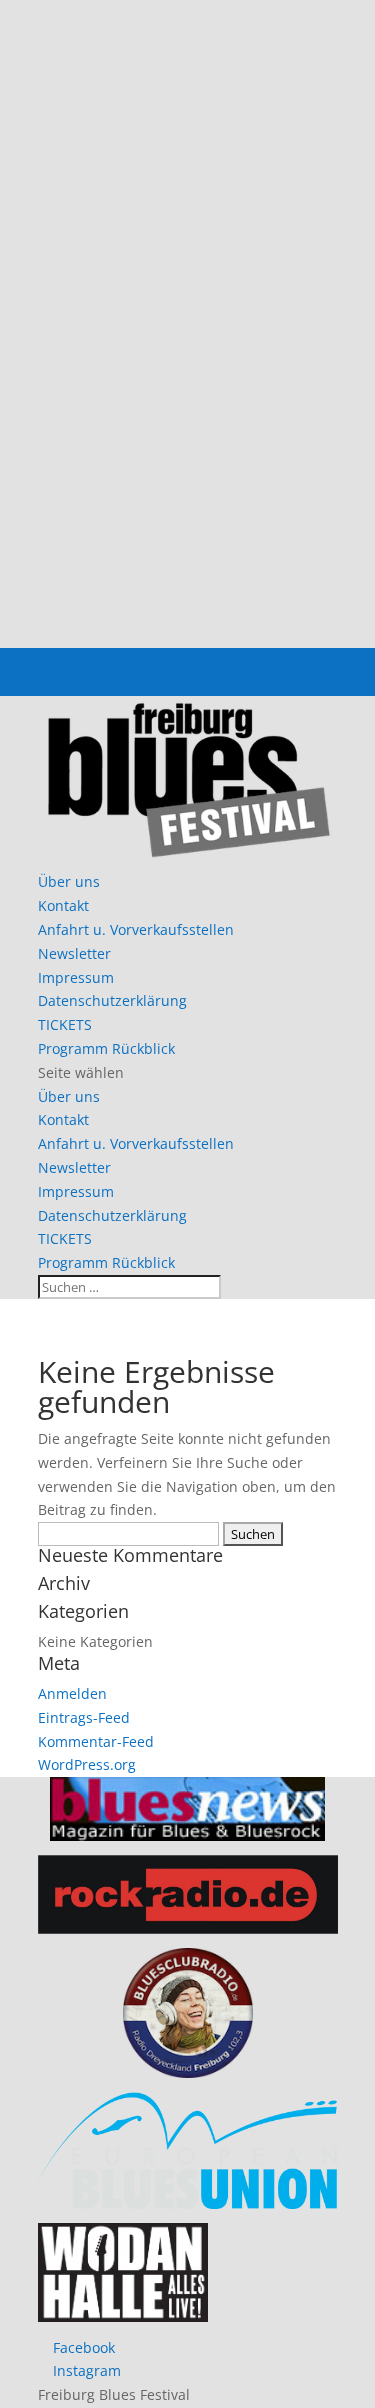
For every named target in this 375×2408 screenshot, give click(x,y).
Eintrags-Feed (84, 1717)
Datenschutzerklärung (112, 1000)
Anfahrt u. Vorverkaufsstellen (136, 929)
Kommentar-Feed (96, 1741)
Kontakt (63, 905)
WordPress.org (87, 1764)
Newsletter (74, 953)
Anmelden (72, 1693)
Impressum (76, 977)
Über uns (69, 881)
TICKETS (65, 1024)
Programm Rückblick (106, 1048)
